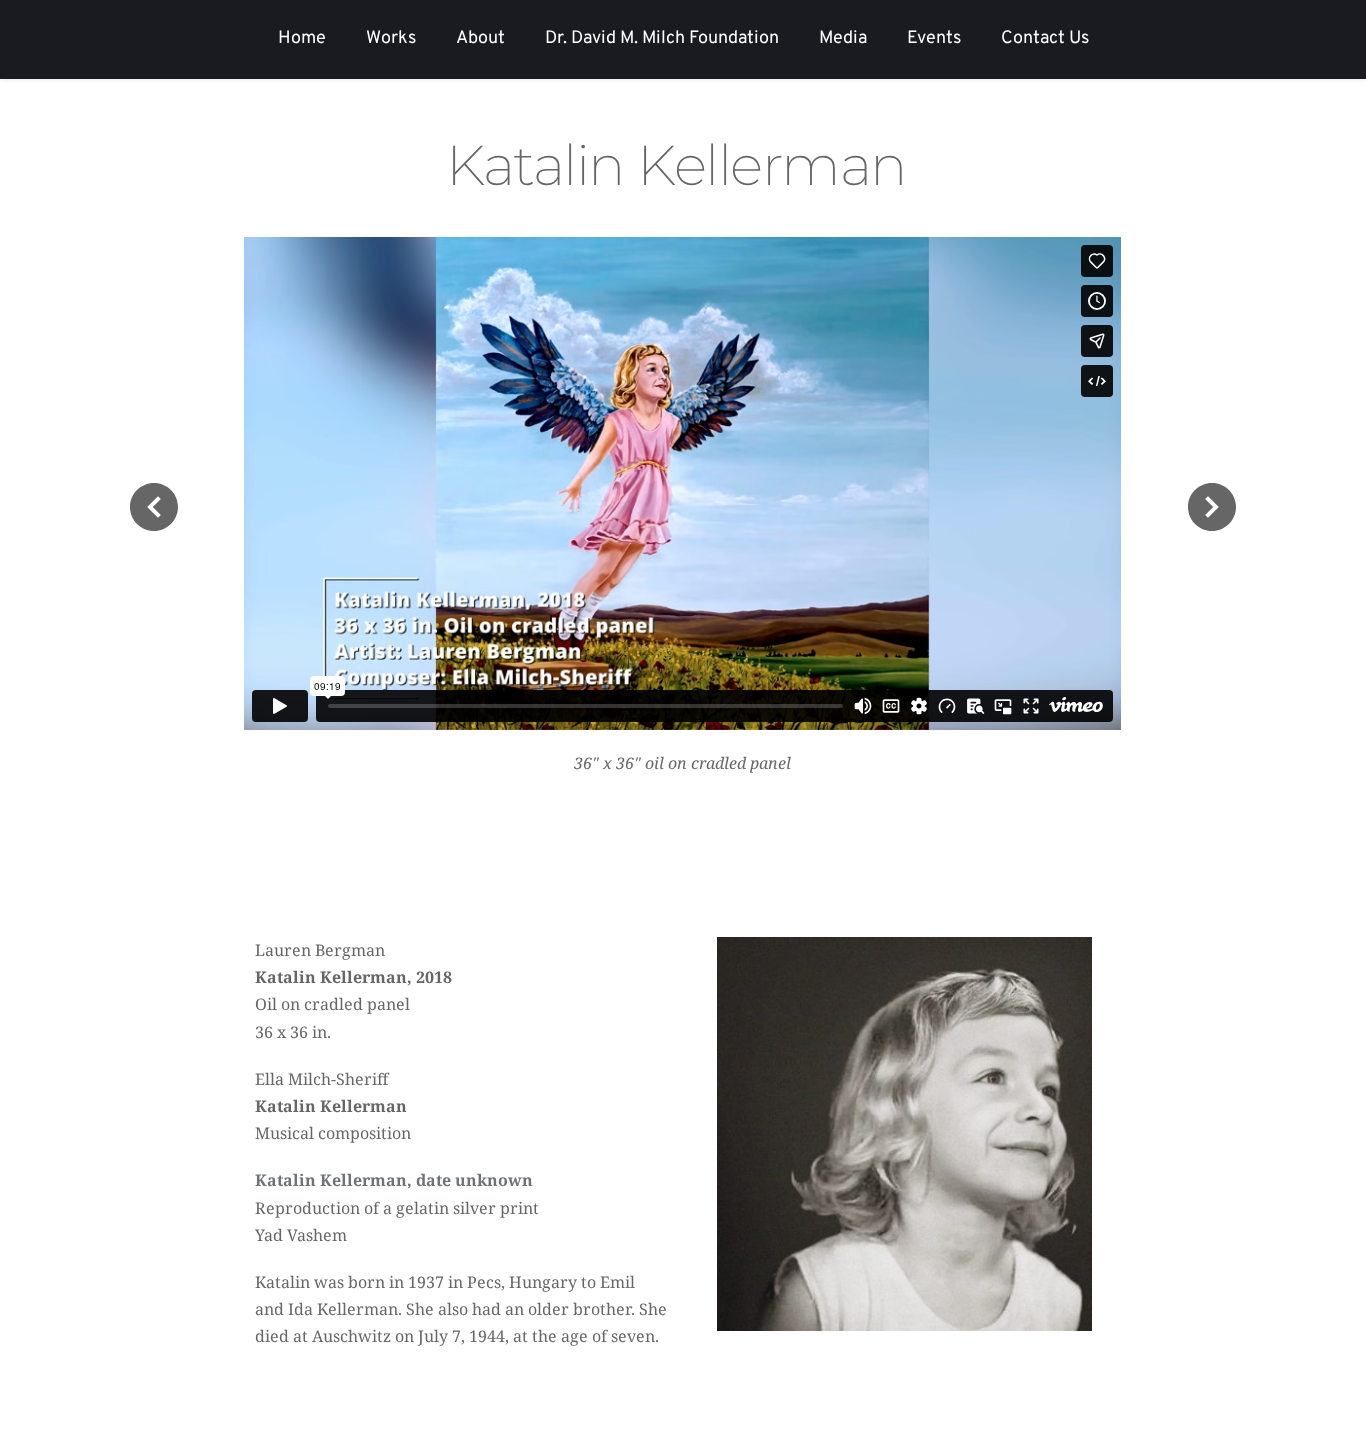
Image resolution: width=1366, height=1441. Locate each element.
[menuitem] (302, 39)
